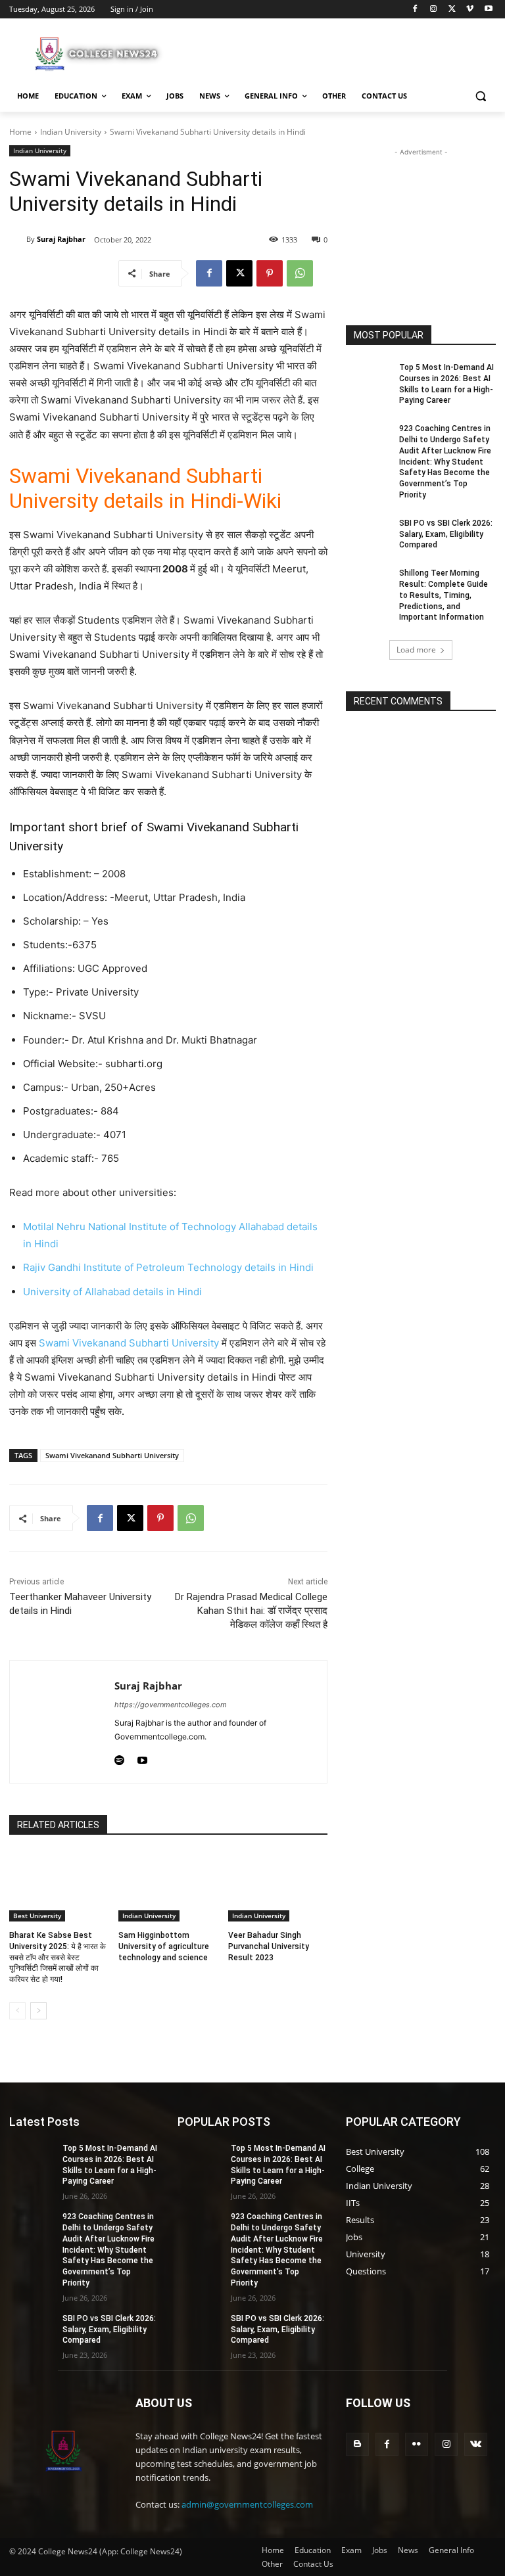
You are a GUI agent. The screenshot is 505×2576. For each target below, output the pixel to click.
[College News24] (99, 53)
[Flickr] (417, 2444)
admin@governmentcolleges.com (247, 2504)
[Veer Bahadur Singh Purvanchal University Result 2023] (278, 1887)
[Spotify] (119, 1758)
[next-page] (38, 2011)
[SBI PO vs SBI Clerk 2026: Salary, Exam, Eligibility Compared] (368, 534)
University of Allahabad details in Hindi (112, 1292)
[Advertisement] (342, 52)
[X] (452, 10)
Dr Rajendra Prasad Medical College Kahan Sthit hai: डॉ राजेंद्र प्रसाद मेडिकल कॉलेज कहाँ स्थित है (251, 1611)
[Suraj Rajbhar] (18, 239)
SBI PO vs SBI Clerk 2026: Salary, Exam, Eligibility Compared (446, 534)
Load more (416, 650)
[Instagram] (434, 10)
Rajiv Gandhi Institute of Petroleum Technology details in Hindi (168, 1267)
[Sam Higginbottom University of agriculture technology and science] (168, 1887)
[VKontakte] (476, 2444)
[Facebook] (415, 10)
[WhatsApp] (300, 273)
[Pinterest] (270, 273)
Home (20, 132)
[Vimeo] (470, 10)
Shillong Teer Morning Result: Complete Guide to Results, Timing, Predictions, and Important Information (444, 595)
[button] (480, 96)
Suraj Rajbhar (61, 239)
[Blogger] (357, 2444)
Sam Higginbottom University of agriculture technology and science (164, 1946)
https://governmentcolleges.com (171, 1705)
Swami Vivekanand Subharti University (129, 1343)
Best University (37, 1916)
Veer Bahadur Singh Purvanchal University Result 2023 (269, 1946)
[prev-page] (17, 2011)
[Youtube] (488, 10)
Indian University (71, 132)
